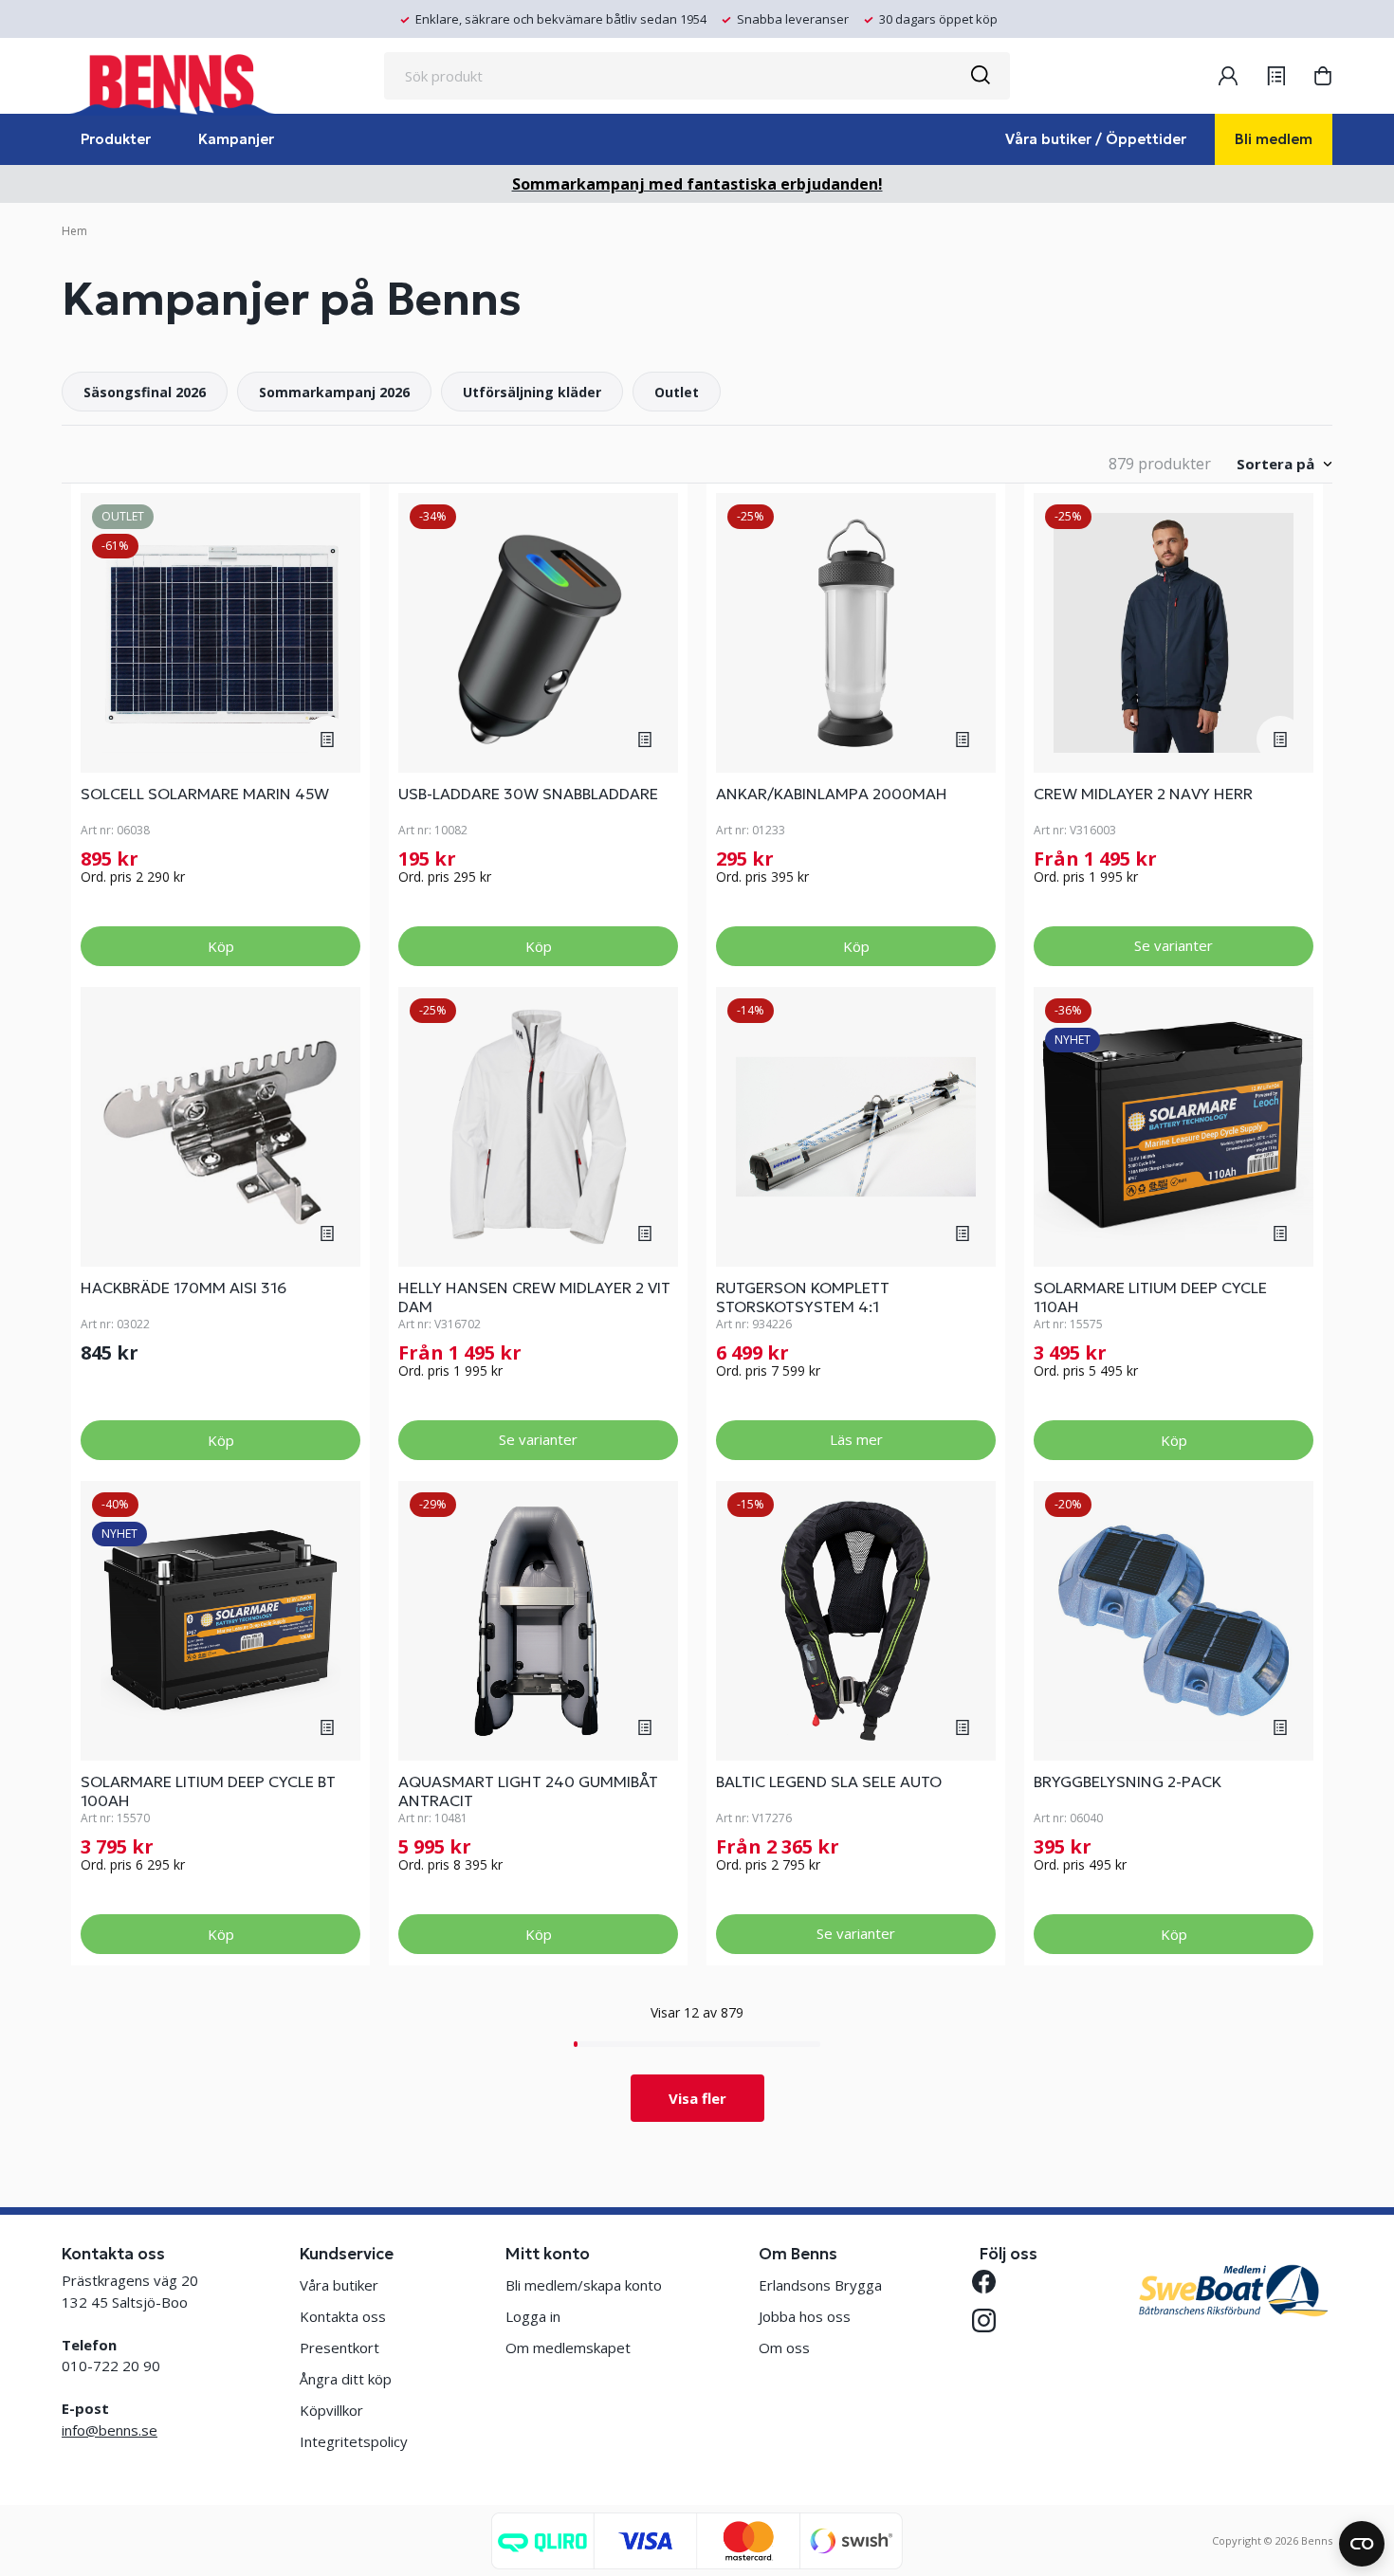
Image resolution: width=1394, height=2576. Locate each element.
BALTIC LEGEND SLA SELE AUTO (829, 1781)
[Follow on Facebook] (991, 2282)
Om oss (784, 2348)
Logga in (533, 2316)
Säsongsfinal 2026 (145, 392)
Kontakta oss (343, 2316)
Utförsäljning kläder (532, 392)
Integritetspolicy (354, 2441)
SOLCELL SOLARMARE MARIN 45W (205, 794)
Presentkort (339, 2348)
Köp (221, 946)
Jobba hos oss (805, 2316)
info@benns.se (110, 2430)
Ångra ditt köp (346, 2379)
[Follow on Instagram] (991, 2320)
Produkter (116, 139)
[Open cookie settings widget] (1362, 2544)
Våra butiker (339, 2285)
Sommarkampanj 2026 (334, 392)
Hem (74, 231)
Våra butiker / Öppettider (1096, 139)
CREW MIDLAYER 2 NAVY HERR (1143, 794)
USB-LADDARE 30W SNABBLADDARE (528, 794)
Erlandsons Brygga (820, 2285)
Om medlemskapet (568, 2348)
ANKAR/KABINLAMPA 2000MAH (832, 794)
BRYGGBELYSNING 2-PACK (1128, 1781)
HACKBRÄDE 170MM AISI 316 (183, 1288)
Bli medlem (1274, 139)
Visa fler (697, 2098)
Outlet (677, 392)
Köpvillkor (331, 2410)
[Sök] (980, 76)
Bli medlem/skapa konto (584, 2285)
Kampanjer (236, 139)
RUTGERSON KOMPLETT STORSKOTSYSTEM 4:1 (803, 1297)
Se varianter (1174, 945)
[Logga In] (1228, 76)
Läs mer (856, 1439)
